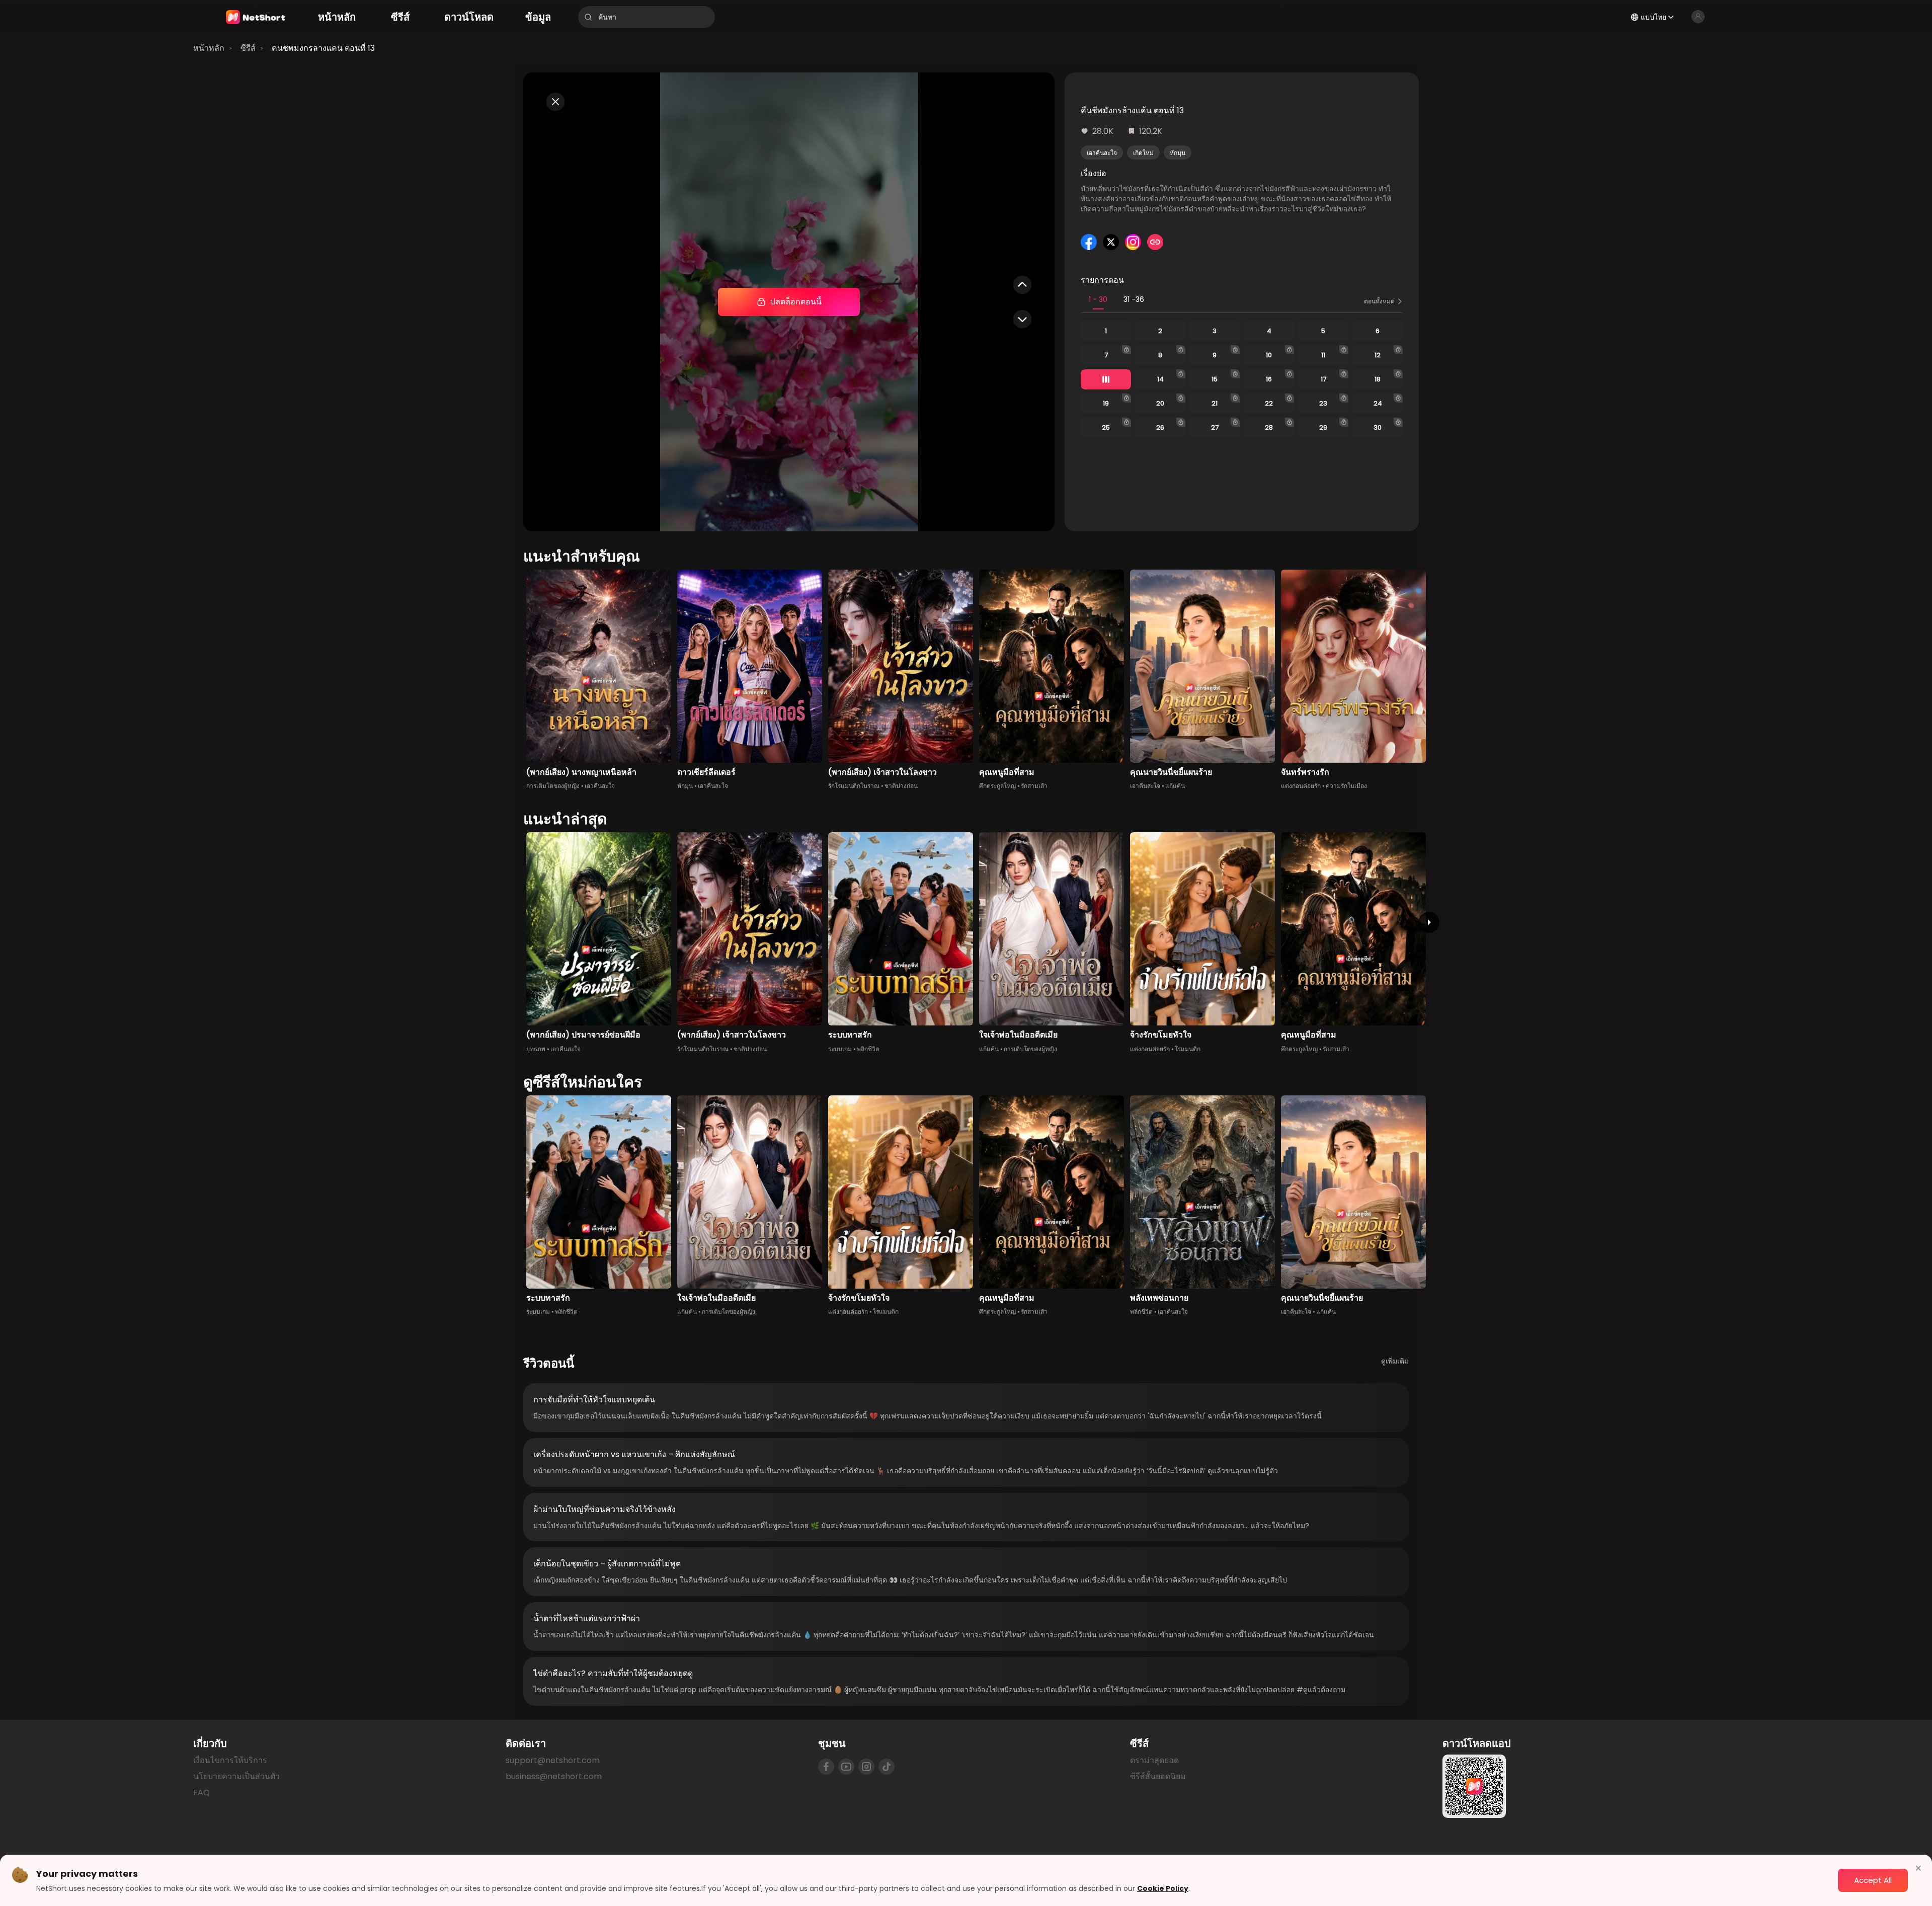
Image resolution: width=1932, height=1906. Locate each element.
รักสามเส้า (1034, 786)
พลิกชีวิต (868, 1049)
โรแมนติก (1188, 1049)
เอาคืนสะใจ (1102, 153)
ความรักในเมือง (1346, 786)
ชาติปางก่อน (901, 786)
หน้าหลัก (209, 48)
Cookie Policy (1163, 1888)
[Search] (588, 17)
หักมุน (1178, 153)
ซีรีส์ (248, 48)
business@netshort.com (554, 1776)
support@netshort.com (553, 1760)
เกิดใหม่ (1143, 153)
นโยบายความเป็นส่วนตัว (236, 1776)
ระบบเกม (840, 1049)
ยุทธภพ (536, 1049)
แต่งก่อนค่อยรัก (1301, 786)
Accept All (1873, 1880)
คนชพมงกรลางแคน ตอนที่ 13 (323, 48)
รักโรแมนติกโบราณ (854, 786)
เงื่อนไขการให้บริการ (230, 1760)
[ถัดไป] (1429, 922)
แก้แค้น (1175, 786)
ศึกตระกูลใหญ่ (997, 786)
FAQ (202, 1793)
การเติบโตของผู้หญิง (553, 786)
